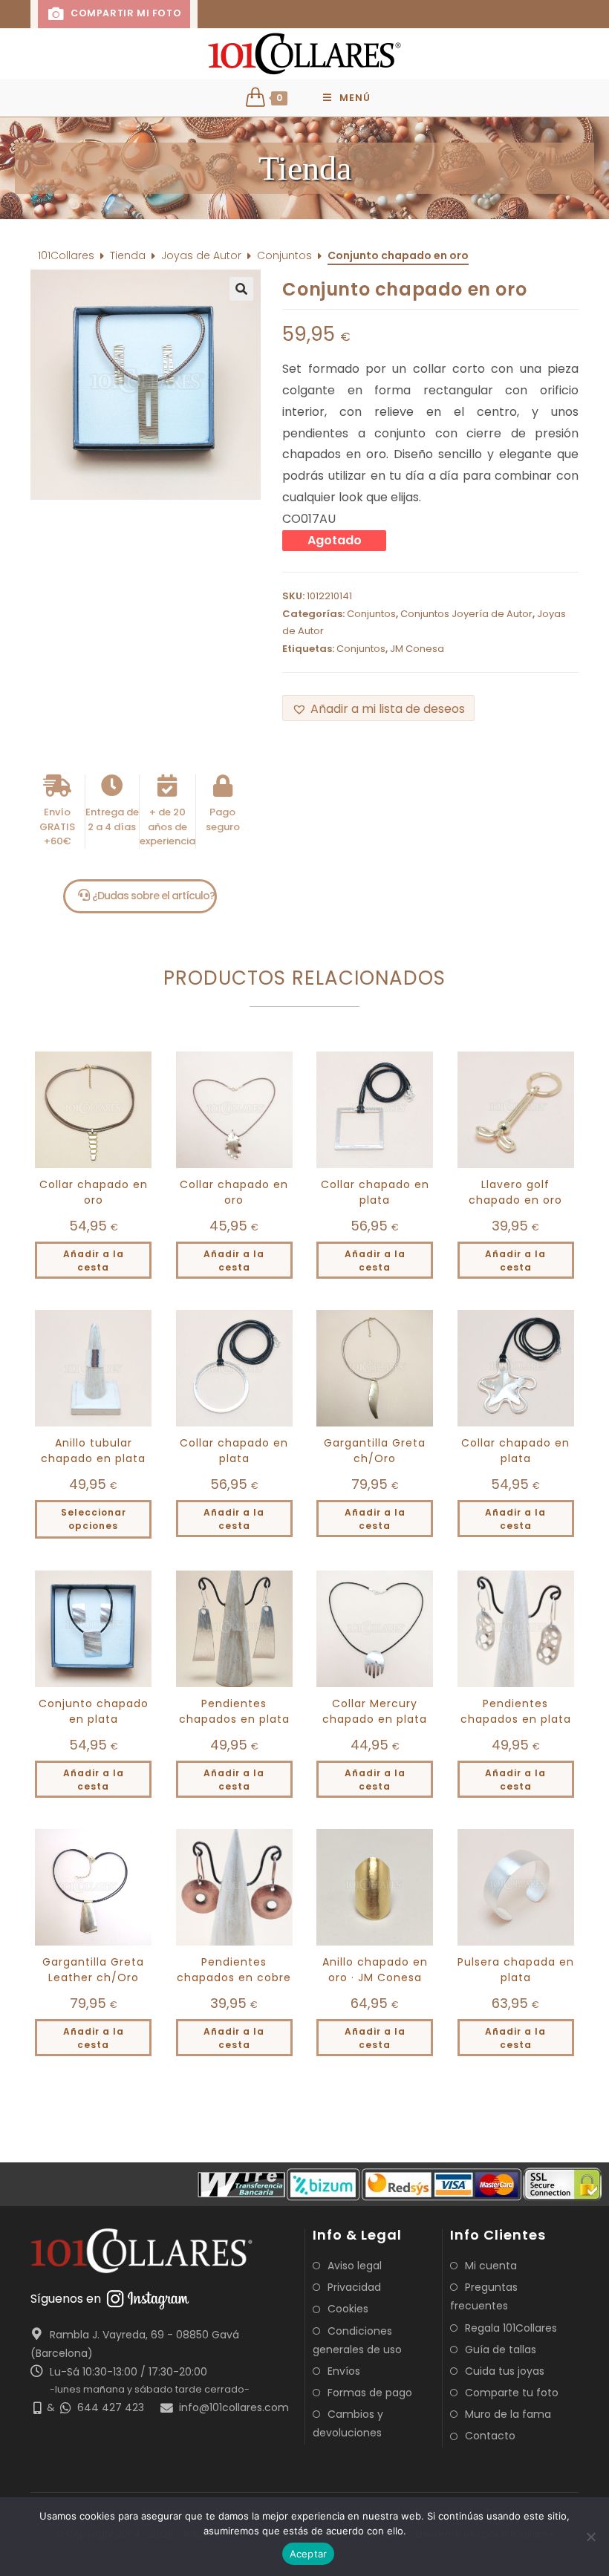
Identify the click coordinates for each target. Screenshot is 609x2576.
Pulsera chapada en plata (516, 1970)
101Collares (66, 255)
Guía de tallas (501, 2350)
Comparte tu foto (512, 2393)
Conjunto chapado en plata (94, 1711)
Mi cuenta (491, 2266)
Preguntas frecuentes (484, 2296)
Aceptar (309, 2554)
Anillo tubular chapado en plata (93, 1451)
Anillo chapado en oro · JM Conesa (375, 1970)
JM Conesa (417, 649)
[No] (590, 2537)
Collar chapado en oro (94, 1192)
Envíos (344, 2371)
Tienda (128, 255)
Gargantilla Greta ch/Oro (375, 1451)
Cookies (348, 2309)
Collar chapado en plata (375, 1192)
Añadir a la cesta (94, 1261)
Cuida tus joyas (505, 2371)
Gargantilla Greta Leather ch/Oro (93, 1970)
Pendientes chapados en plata (234, 1711)
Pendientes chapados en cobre (234, 1970)
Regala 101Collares (511, 2328)
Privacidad (354, 2287)
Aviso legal (355, 2266)
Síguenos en (66, 2299)
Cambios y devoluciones (348, 2423)
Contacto (490, 2436)
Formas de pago (370, 2393)
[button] (304, 168)
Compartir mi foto (124, 13)
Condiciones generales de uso (357, 2340)
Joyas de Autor (201, 255)
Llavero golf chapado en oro (515, 1192)
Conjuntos (284, 255)
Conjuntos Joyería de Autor (466, 614)
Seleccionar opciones (94, 1519)
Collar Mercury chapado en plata (375, 1711)
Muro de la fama (508, 2414)
